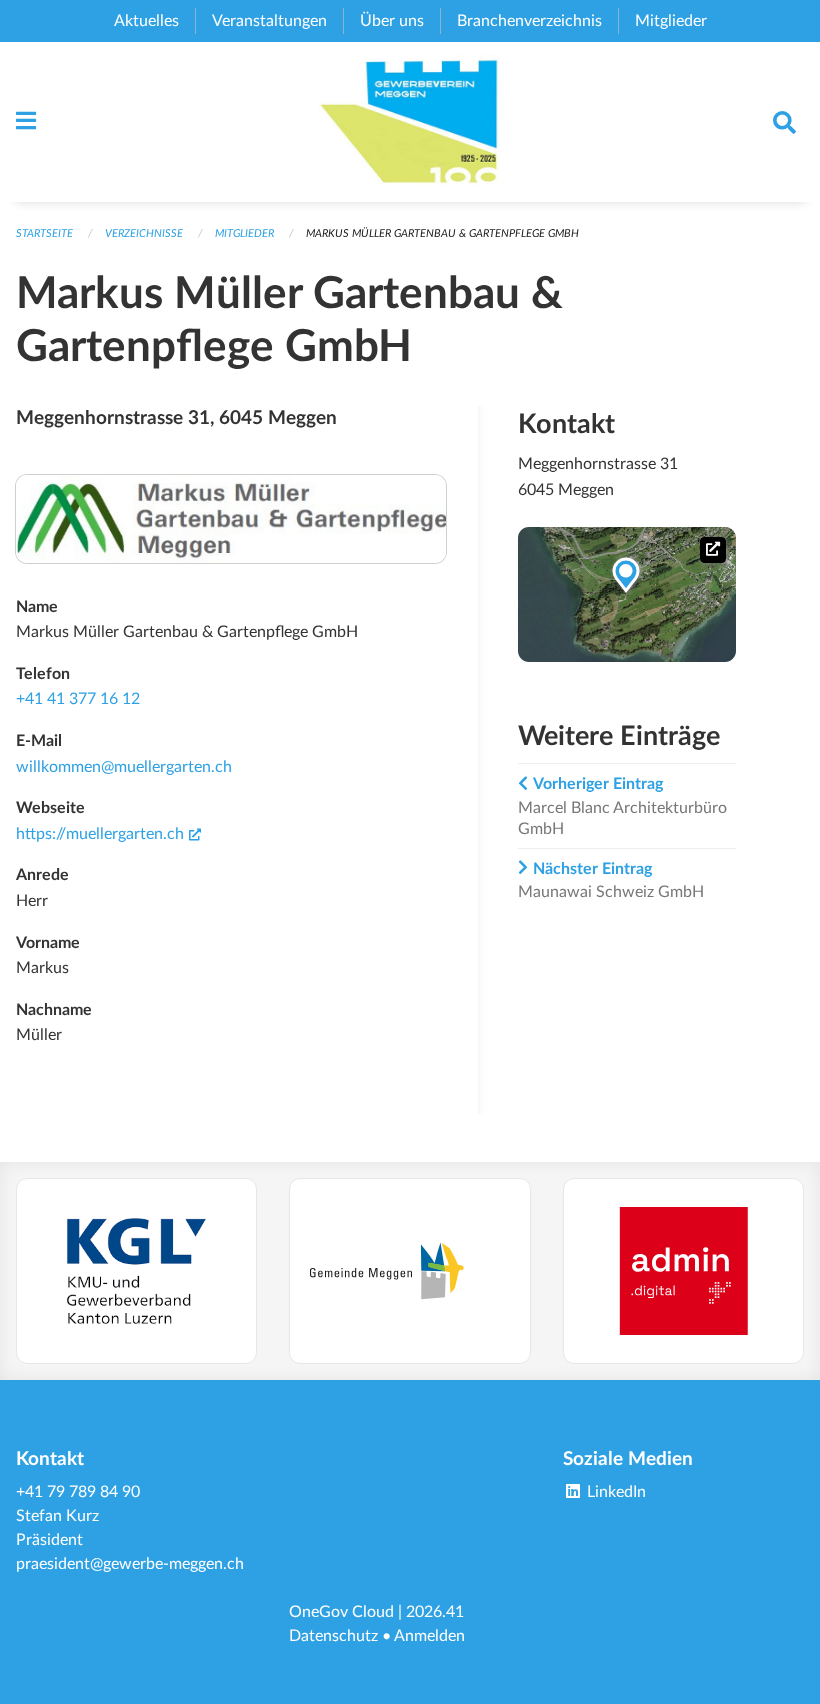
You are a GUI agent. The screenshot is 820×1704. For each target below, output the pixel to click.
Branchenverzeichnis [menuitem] (529, 21)
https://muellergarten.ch (108, 834)
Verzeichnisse (144, 233)
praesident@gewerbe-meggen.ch (130, 1564)
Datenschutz (333, 1636)
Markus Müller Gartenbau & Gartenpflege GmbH (442, 233)
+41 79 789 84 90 (78, 1492)
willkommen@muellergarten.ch (124, 767)
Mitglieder (244, 233)
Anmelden (429, 1636)
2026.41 (435, 1612)
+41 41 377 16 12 (78, 699)
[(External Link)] (136, 1271)
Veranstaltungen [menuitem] (269, 21)
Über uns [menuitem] (392, 21)
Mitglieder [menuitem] (671, 21)
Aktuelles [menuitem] (146, 21)
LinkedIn (614, 1492)
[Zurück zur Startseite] (410, 122)
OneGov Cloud (341, 1612)
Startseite (44, 233)
